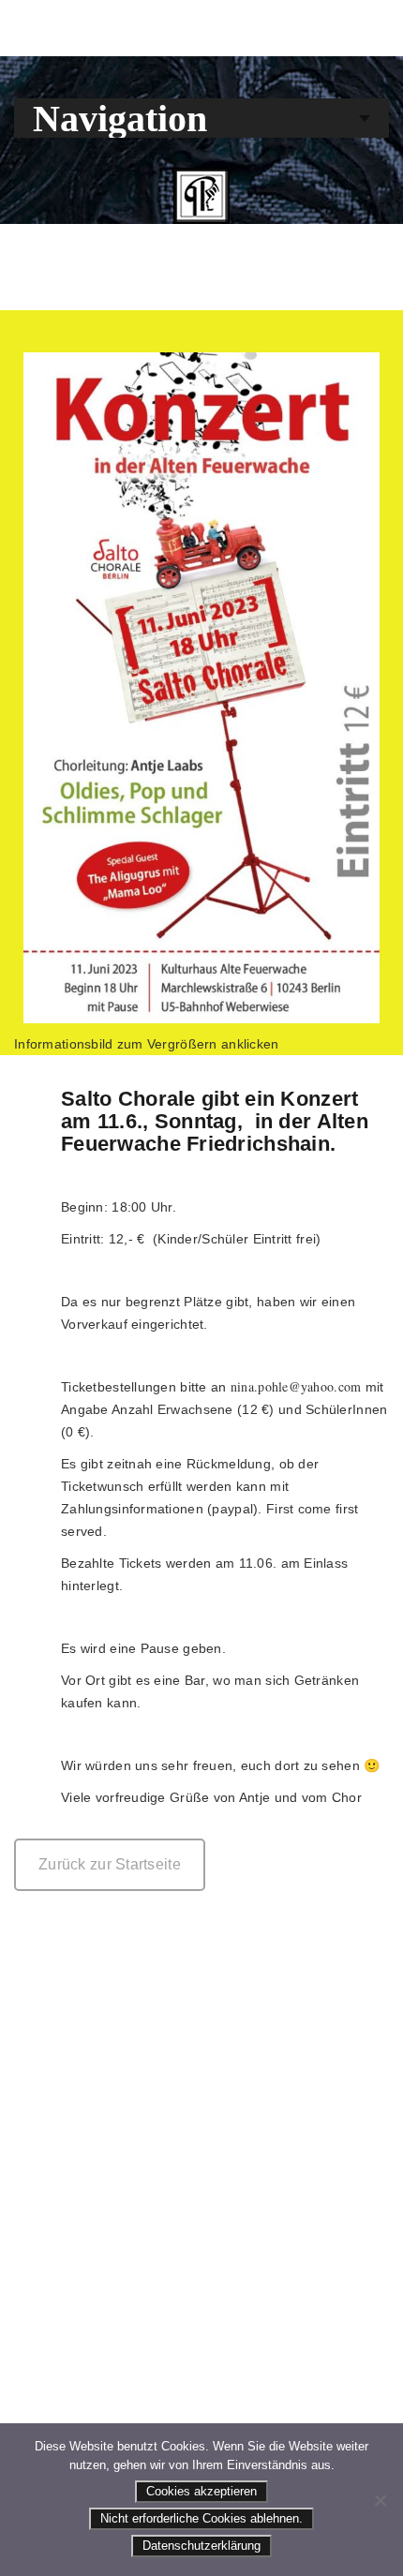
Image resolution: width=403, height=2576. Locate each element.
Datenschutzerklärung (201, 2546)
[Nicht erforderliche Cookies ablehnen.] (380, 2500)
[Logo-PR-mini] (201, 196)
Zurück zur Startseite (110, 1864)
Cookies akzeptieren (201, 2491)
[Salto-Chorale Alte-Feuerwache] (201, 688)
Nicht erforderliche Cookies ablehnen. (201, 2518)
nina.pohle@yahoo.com (296, 1386)
